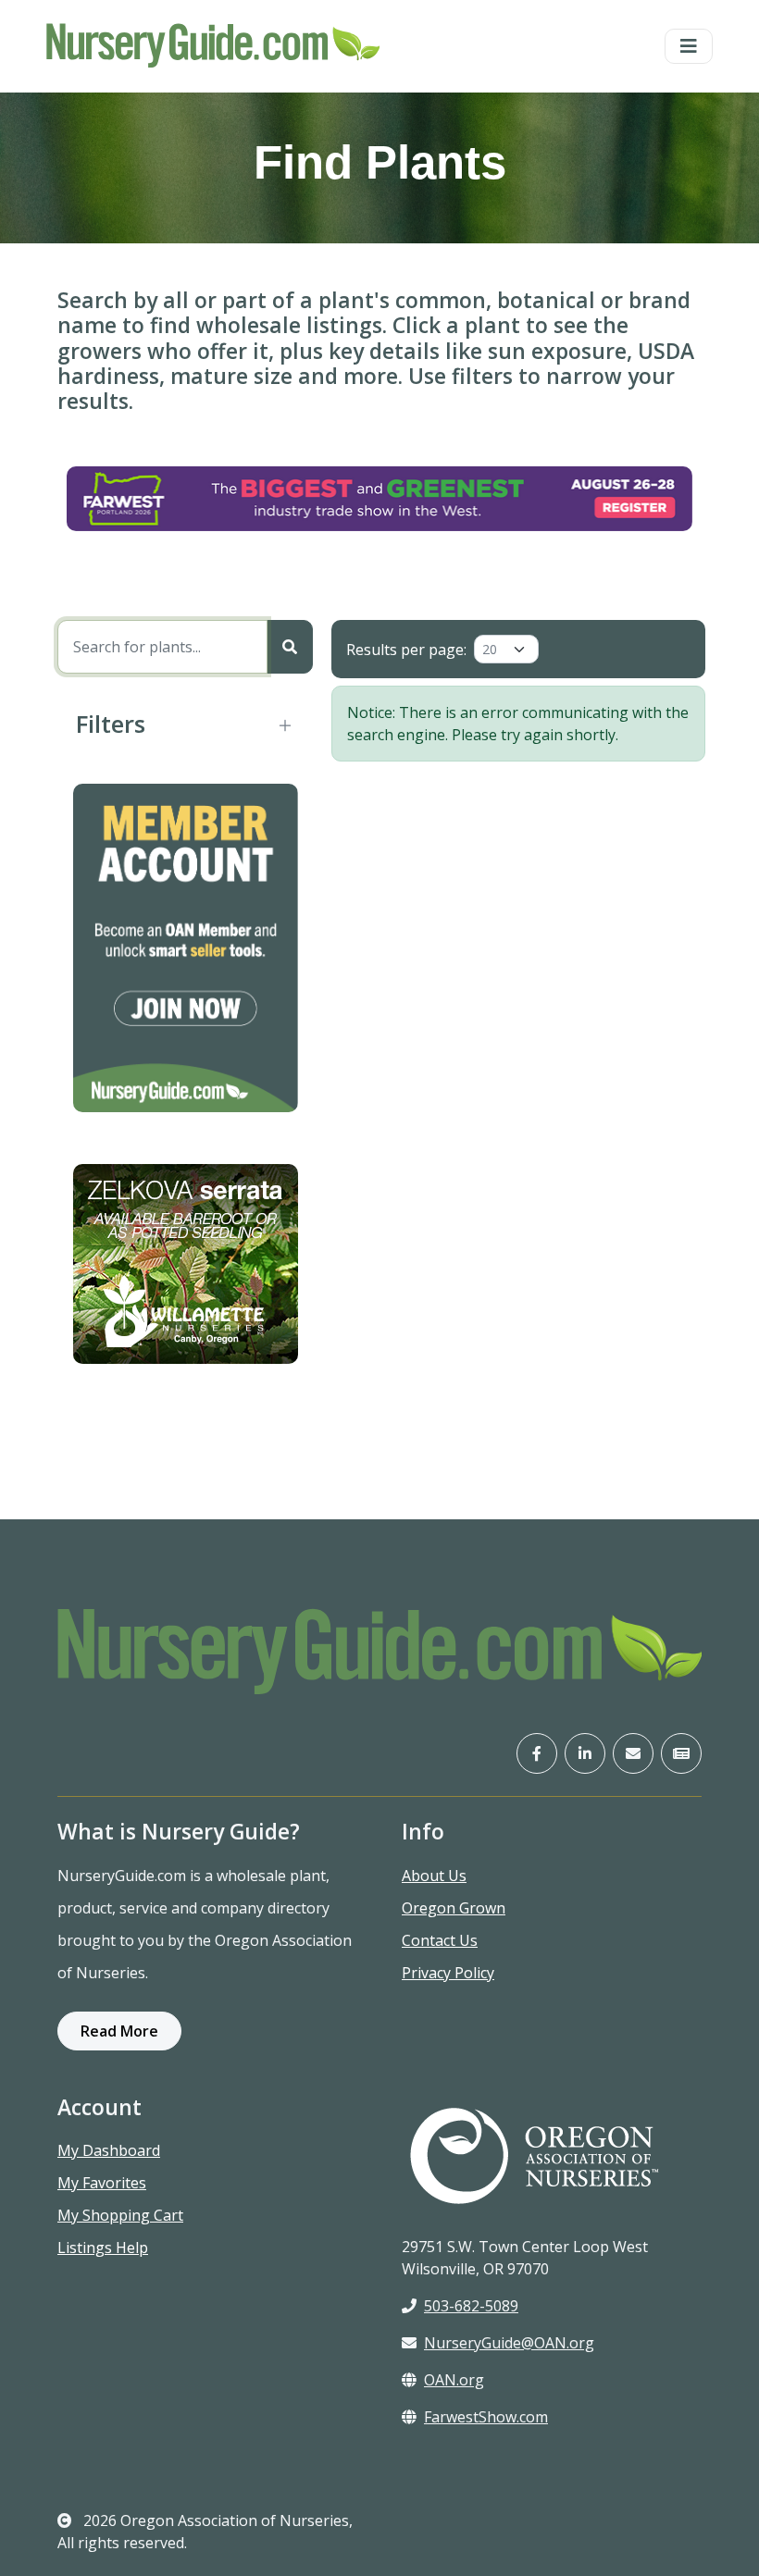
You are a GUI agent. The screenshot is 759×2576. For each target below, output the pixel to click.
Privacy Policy (448, 1973)
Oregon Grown (454, 1908)
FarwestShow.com (486, 2417)
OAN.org (454, 2380)
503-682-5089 (471, 2306)
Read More (119, 2031)
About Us (434, 1876)
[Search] (290, 647)
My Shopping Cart (120, 2215)
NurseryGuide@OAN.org (509, 2343)
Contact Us (440, 1940)
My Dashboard (109, 2150)
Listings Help (103, 2248)
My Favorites (102, 2183)
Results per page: (406, 650)
